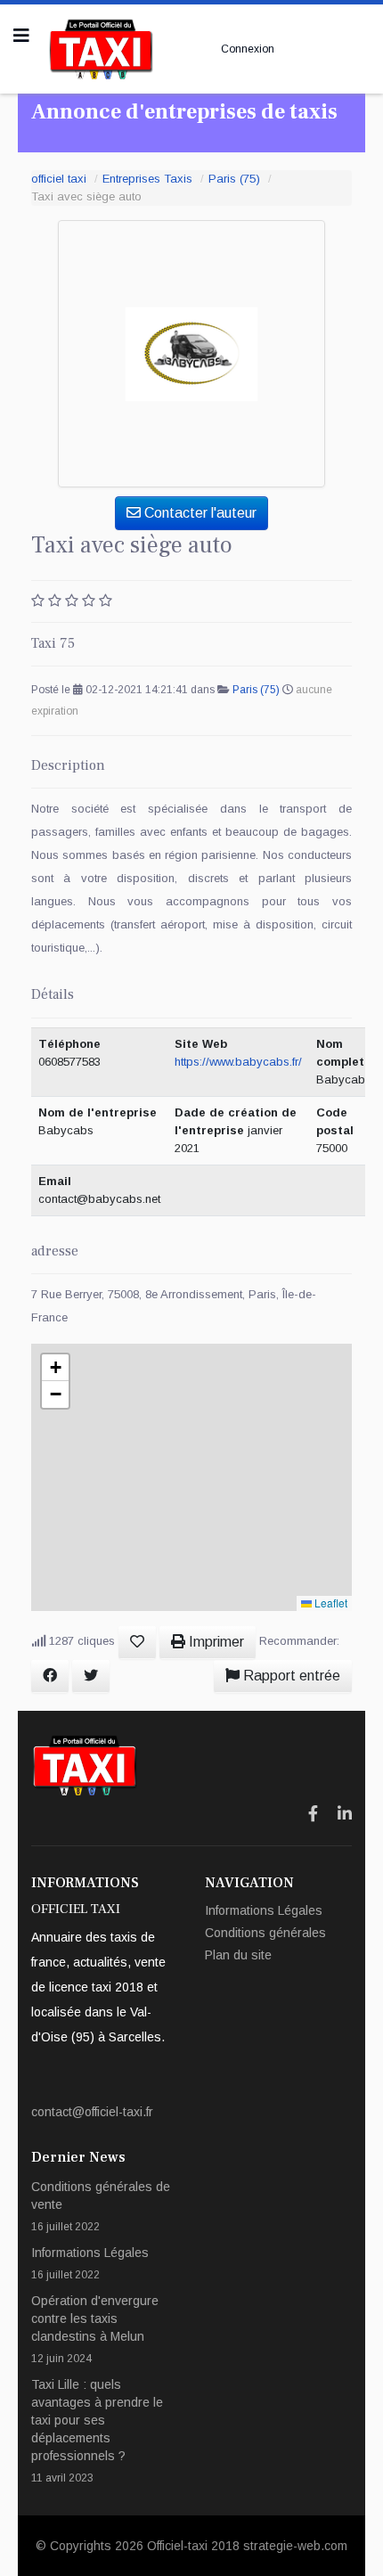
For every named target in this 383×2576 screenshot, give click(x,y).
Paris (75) (234, 179)
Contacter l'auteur (199, 513)
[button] (55, 1368)
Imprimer (215, 1642)
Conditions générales (265, 1933)
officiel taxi (59, 179)
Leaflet (330, 1603)
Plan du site (238, 1955)
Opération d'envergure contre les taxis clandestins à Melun (95, 2329)
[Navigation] (21, 36)
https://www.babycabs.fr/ (238, 1062)
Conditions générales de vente (101, 2206)
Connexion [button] (248, 49)
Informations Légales (264, 1910)
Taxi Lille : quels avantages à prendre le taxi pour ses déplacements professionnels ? (97, 2431)
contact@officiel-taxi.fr (92, 2112)
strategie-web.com (295, 2546)
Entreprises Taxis (147, 179)
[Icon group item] (313, 1814)
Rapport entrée (290, 1676)
